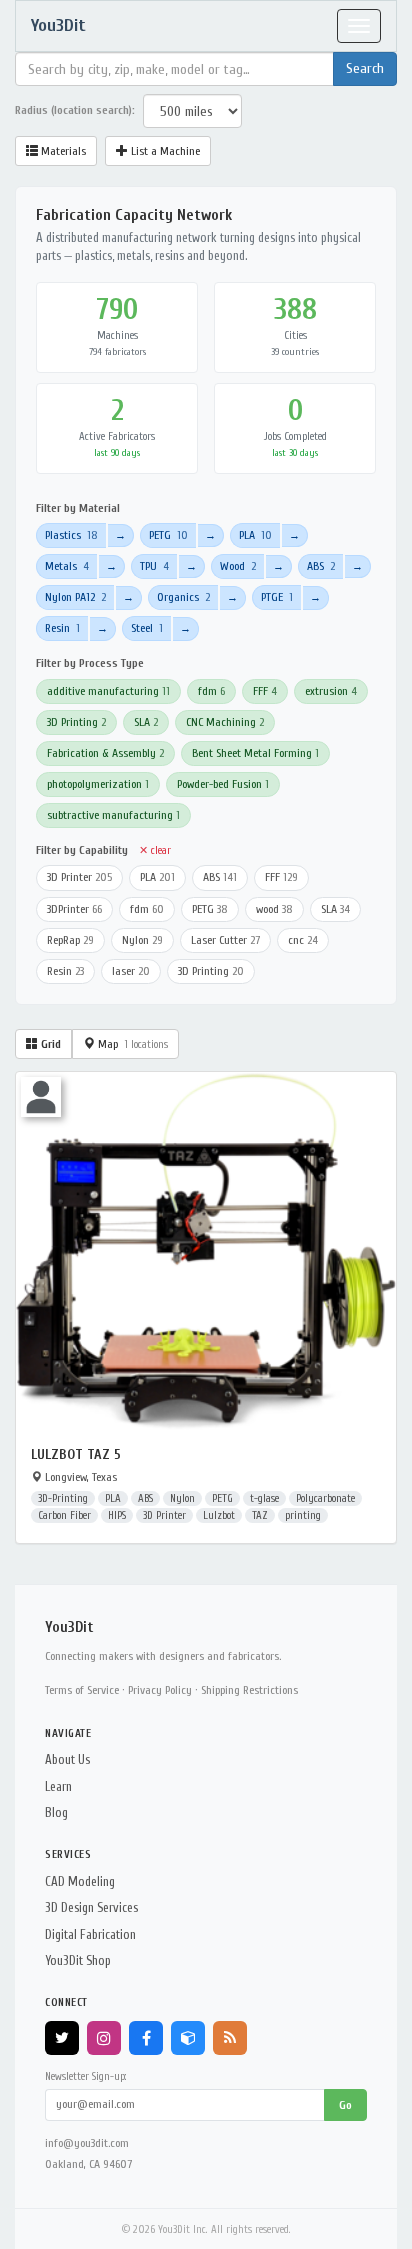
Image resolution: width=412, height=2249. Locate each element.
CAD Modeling (80, 1881)
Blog (56, 1812)
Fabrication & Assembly (105, 753)
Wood (238, 566)
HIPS (117, 1515)
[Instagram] (104, 2038)
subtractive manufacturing (113, 815)
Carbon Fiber (64, 1515)
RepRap (70, 940)
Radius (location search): (75, 110)
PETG (168, 535)
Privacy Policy (160, 1690)
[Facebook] (146, 2038)
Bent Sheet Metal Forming (255, 753)
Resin (62, 628)
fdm (211, 691)
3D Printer (79, 877)
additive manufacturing (108, 691)
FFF (265, 691)
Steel (147, 628)
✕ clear (155, 850)
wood (274, 909)
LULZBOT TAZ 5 (76, 1454)
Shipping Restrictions (249, 1690)
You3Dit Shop (78, 1960)
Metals (67, 566)
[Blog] (230, 2038)
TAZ (260, 1515)
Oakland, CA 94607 (88, 2164)
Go (345, 2105)
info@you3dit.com (87, 2143)
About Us (67, 1759)
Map (131, 1044)
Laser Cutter (225, 940)
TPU (154, 566)
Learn (58, 1786)
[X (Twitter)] (62, 2038)
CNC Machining (225, 722)
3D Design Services (91, 1907)
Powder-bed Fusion (223, 784)
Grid (49, 1044)
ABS (321, 566)
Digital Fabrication (90, 1934)
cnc (303, 940)
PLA (255, 535)
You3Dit (58, 25)
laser (131, 971)
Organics (183, 597)
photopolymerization (98, 784)
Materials (62, 151)
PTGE (277, 597)
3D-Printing (63, 1498)
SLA (146, 722)
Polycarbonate (325, 1498)
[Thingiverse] (188, 2038)
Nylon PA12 (75, 597)
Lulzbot (219, 1515)
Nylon (142, 940)
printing (303, 1515)
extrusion (331, 691)
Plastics (71, 535)
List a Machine (164, 151)
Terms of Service (82, 1690)
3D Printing (76, 722)
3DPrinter (74, 909)
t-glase (264, 1498)
